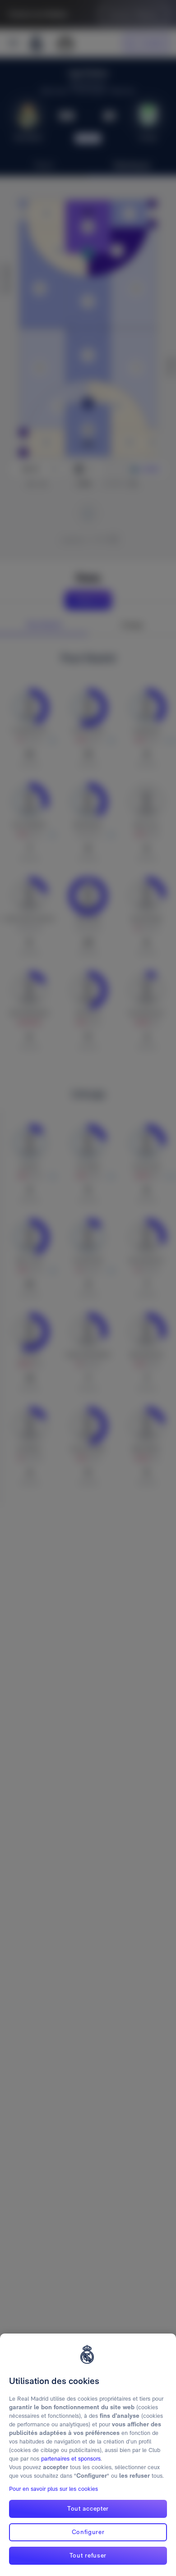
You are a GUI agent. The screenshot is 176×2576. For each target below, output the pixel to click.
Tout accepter (88, 2508)
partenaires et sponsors (71, 2459)
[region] (88, 2455)
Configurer (88, 2532)
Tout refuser (88, 2555)
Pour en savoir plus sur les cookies (53, 2489)
